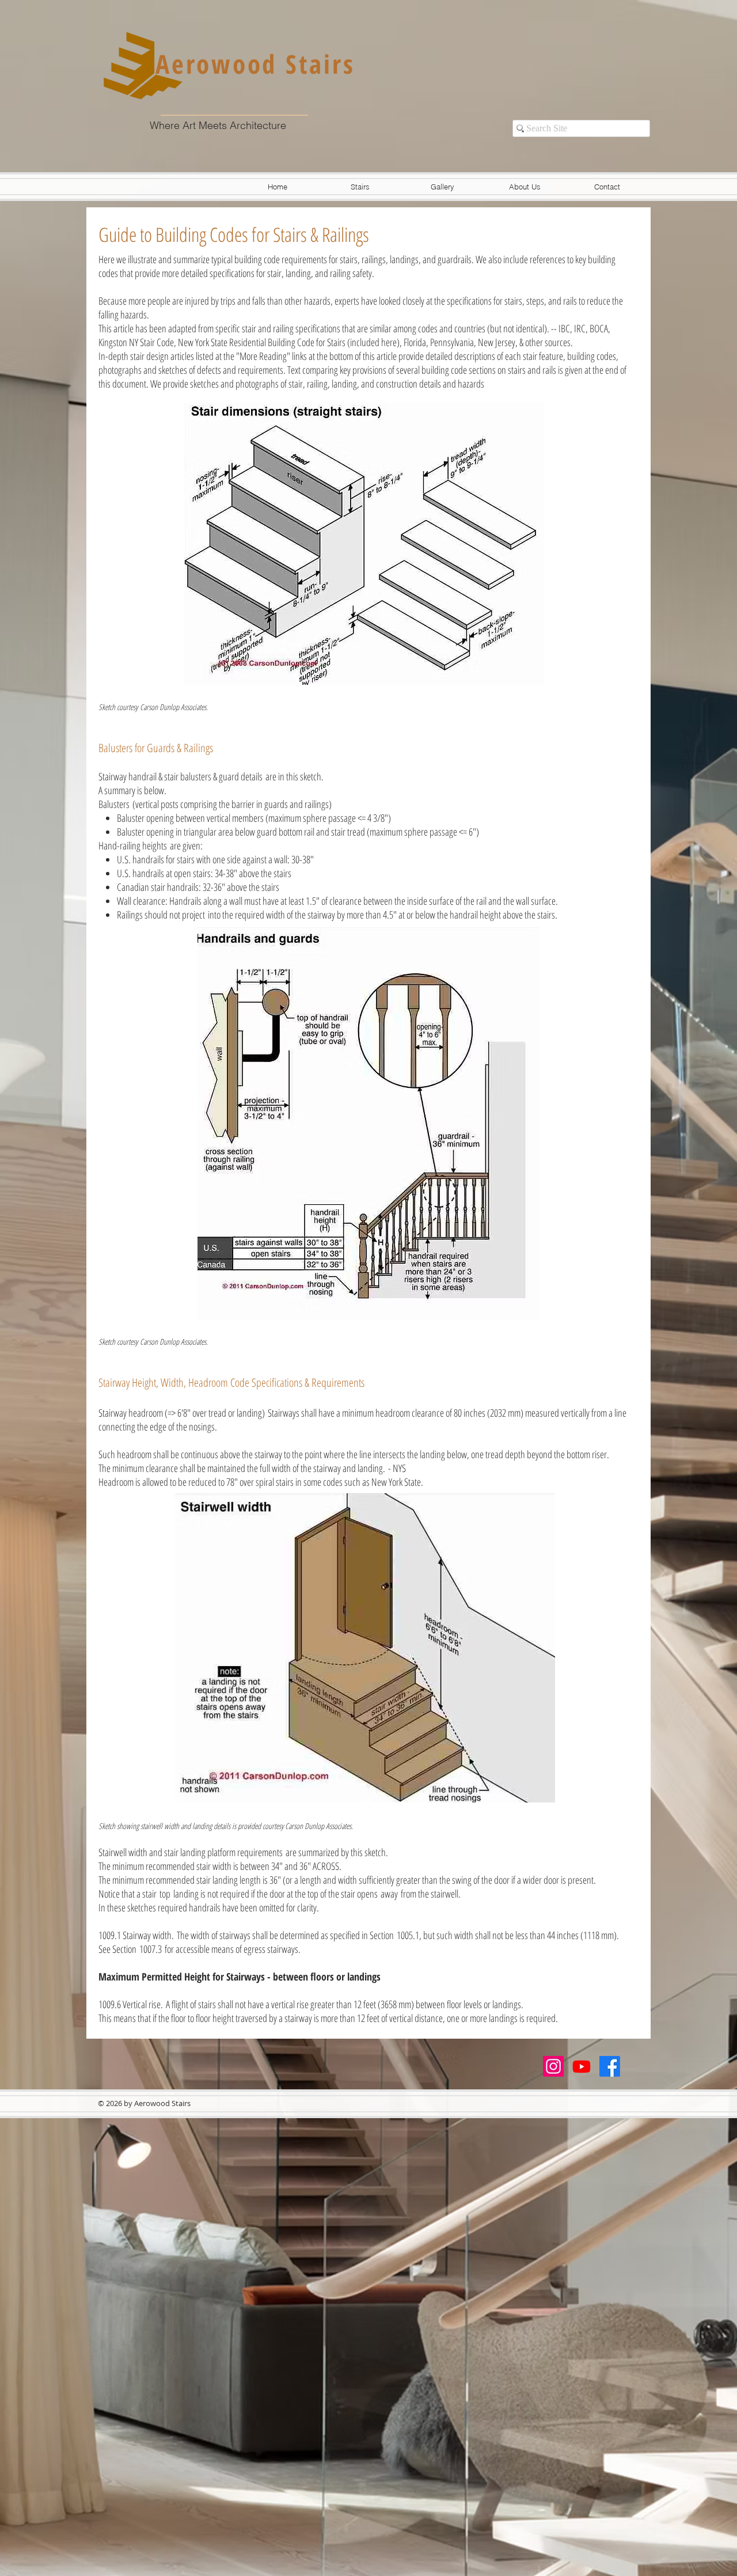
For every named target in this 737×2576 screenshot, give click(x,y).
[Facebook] (610, 2066)
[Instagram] (553, 2066)
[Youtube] (582, 2066)
